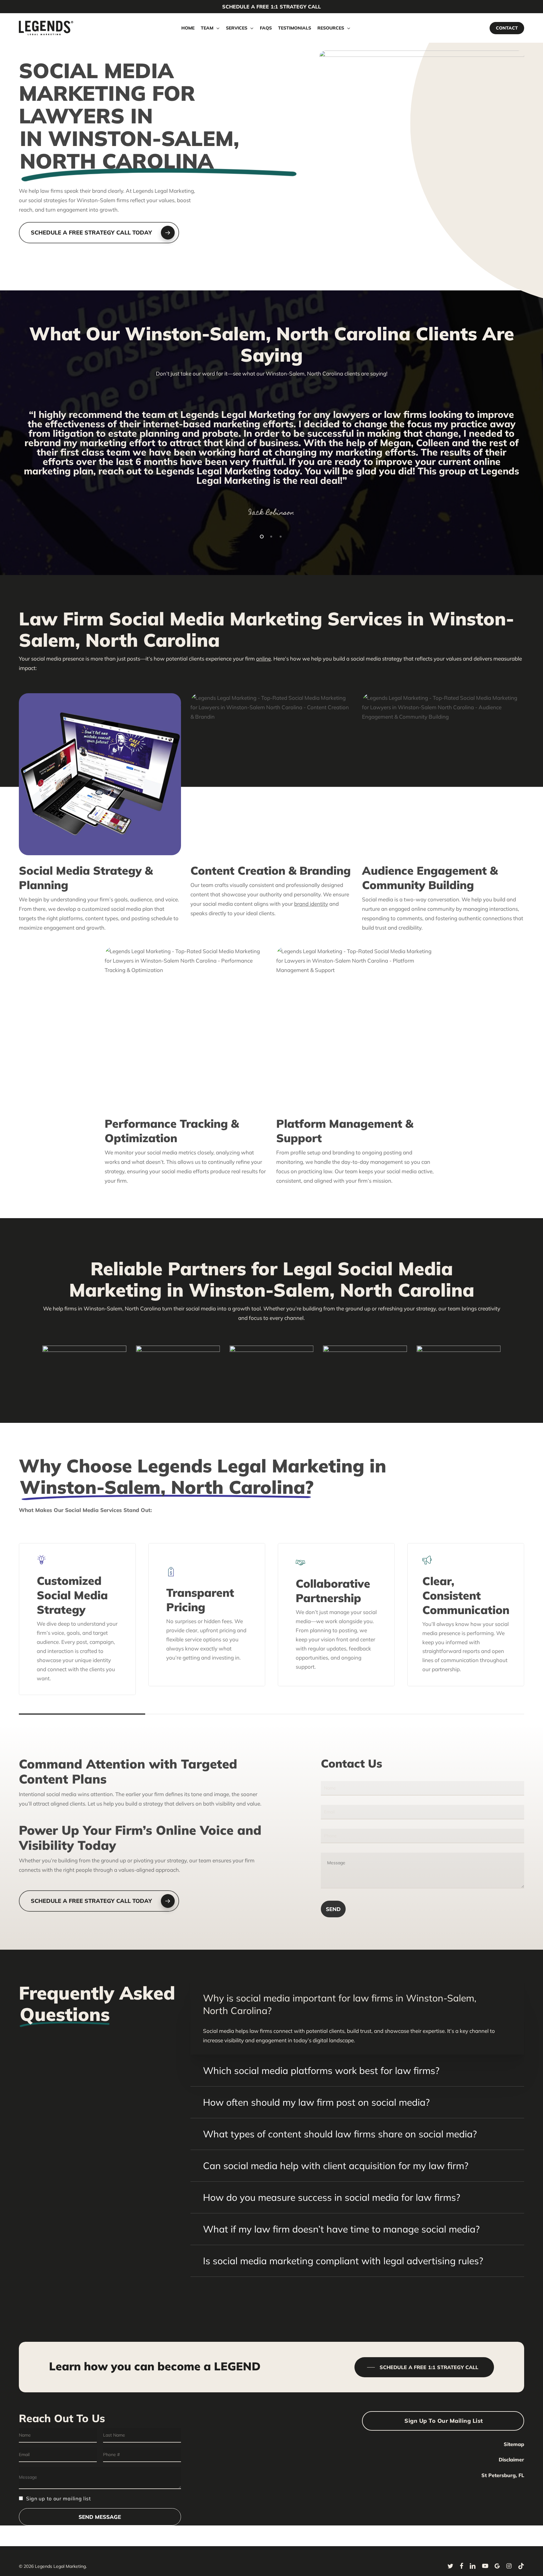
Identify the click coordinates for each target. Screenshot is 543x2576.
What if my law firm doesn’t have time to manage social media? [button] (341, 2229)
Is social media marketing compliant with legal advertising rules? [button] (343, 2261)
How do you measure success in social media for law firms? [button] (332, 2197)
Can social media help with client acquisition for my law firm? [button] (336, 2166)
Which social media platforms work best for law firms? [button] (321, 2071)
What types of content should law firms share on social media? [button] (340, 2134)
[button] (99, 233)
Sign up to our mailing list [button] (444, 2421)
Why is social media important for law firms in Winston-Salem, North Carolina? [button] (340, 2004)
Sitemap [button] (514, 2444)
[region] (271, 461)
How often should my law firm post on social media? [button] (316, 2102)
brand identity (311, 904)
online (263, 659)
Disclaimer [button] (511, 2460)
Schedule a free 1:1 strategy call (271, 7)
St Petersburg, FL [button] (503, 2475)
